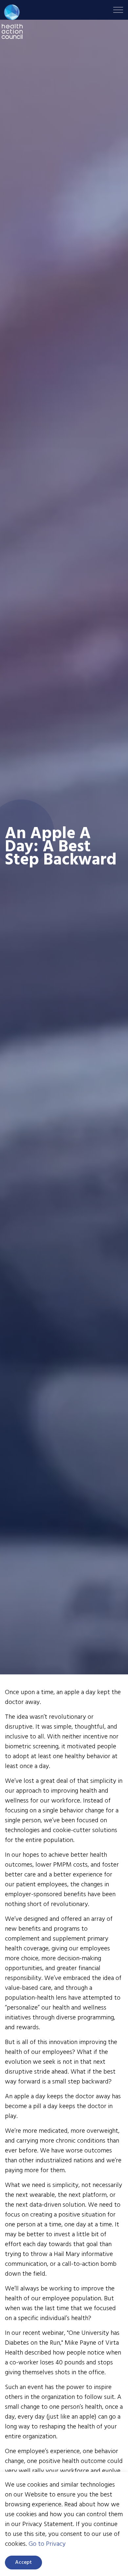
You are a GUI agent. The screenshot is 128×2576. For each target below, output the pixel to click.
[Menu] (118, 10)
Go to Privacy (47, 2544)
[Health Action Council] (12, 22)
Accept (23, 2563)
